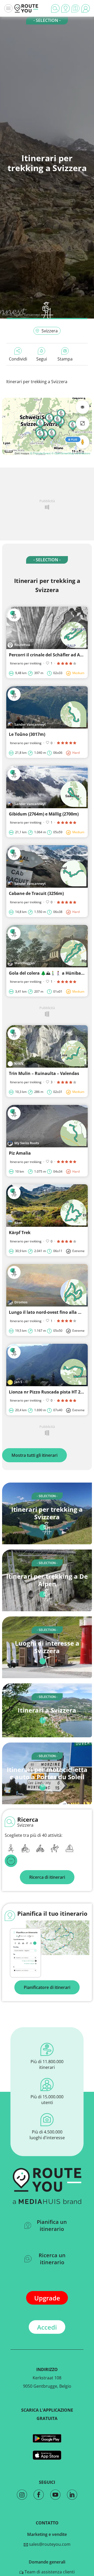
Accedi (47, 2327)
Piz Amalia (20, 1153)
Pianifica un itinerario (52, 2225)
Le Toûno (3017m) (27, 734)
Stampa (65, 359)
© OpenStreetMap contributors (71, 453)
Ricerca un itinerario (52, 2259)
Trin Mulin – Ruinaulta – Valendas (44, 1073)
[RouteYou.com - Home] (26, 8)
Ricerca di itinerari (47, 1877)
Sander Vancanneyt (27, 315)
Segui (42, 359)
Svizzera (50, 331)
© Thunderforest (40, 453)
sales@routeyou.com (49, 2544)
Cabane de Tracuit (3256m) (36, 893)
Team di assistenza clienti (49, 2572)
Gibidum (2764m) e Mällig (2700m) (44, 814)
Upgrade (47, 2298)
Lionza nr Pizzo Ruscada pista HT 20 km (50, 1392)
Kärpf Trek (20, 1233)
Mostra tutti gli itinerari (34, 1455)
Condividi (18, 359)
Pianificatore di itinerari (47, 1987)
